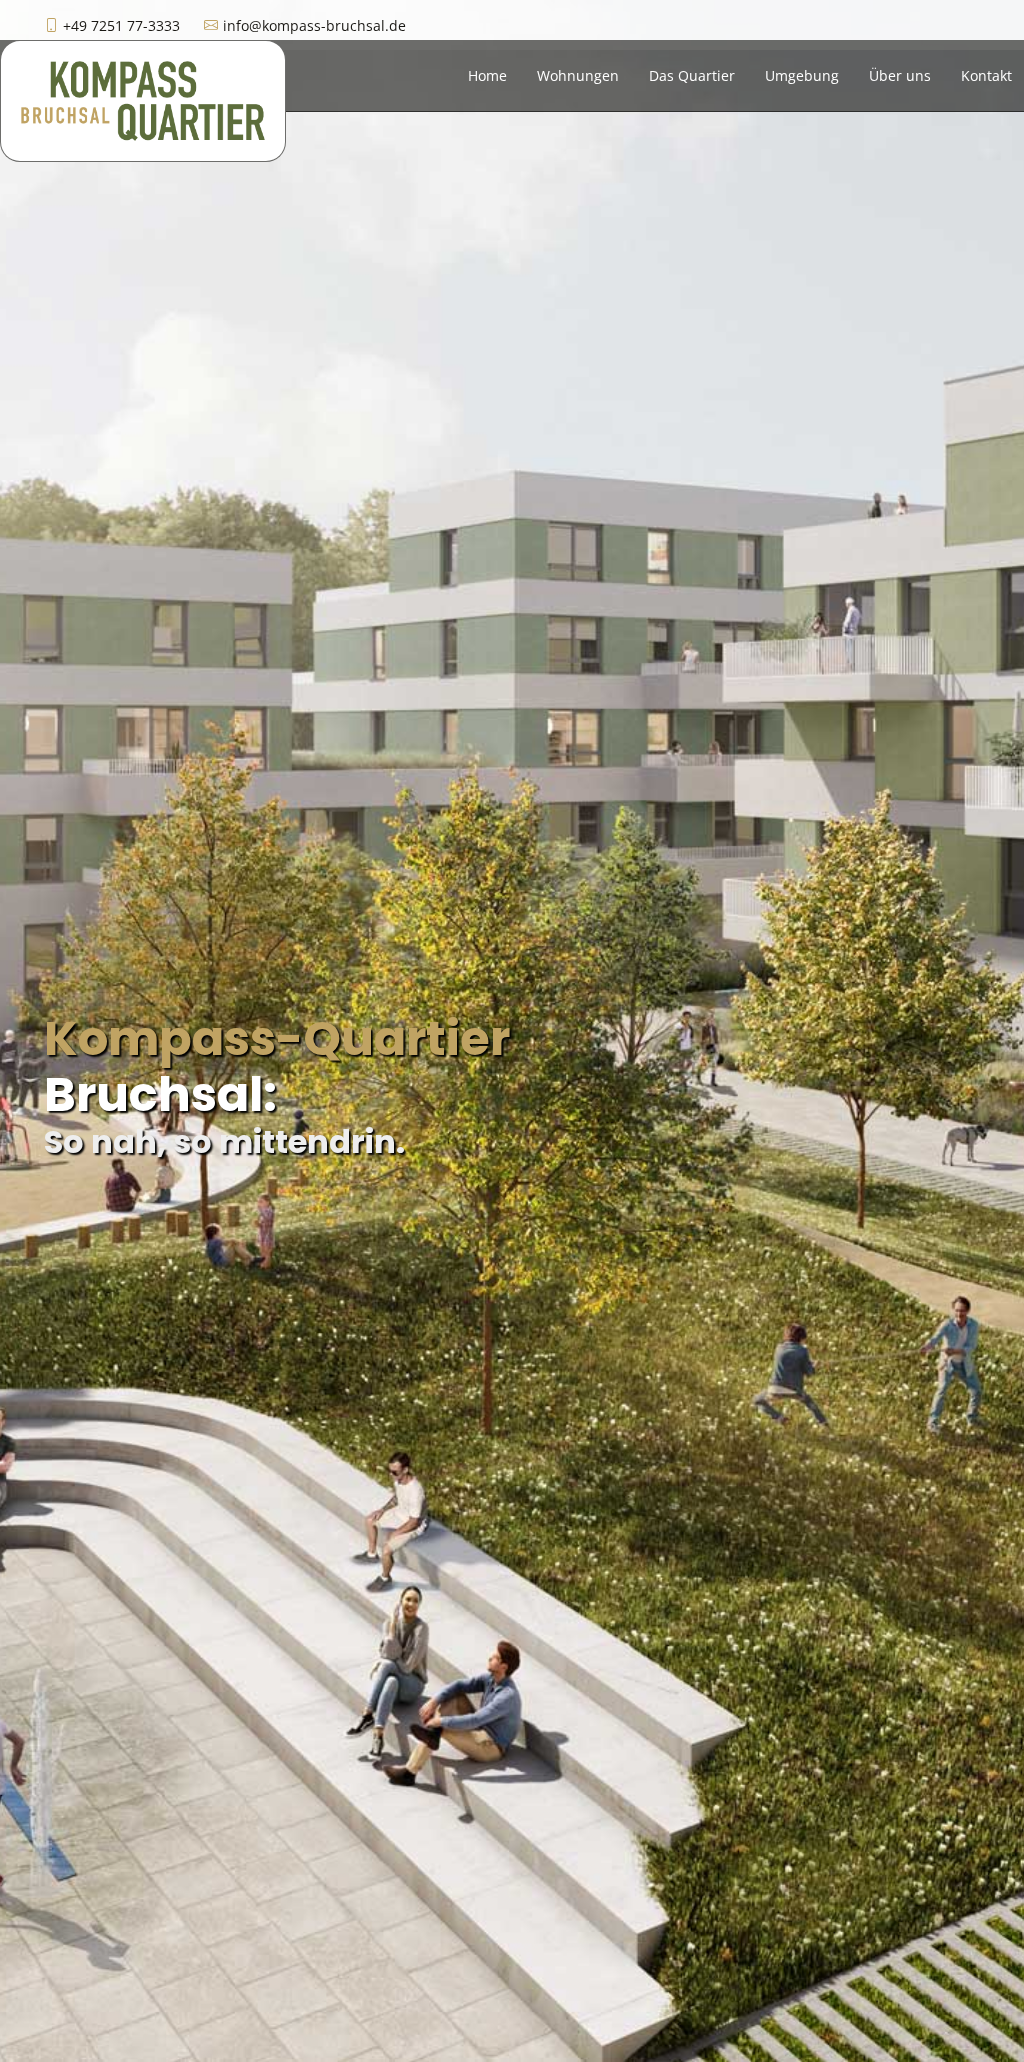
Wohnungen (578, 75)
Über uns (900, 75)
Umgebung (802, 75)
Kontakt (986, 75)
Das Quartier (692, 75)
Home (487, 75)
